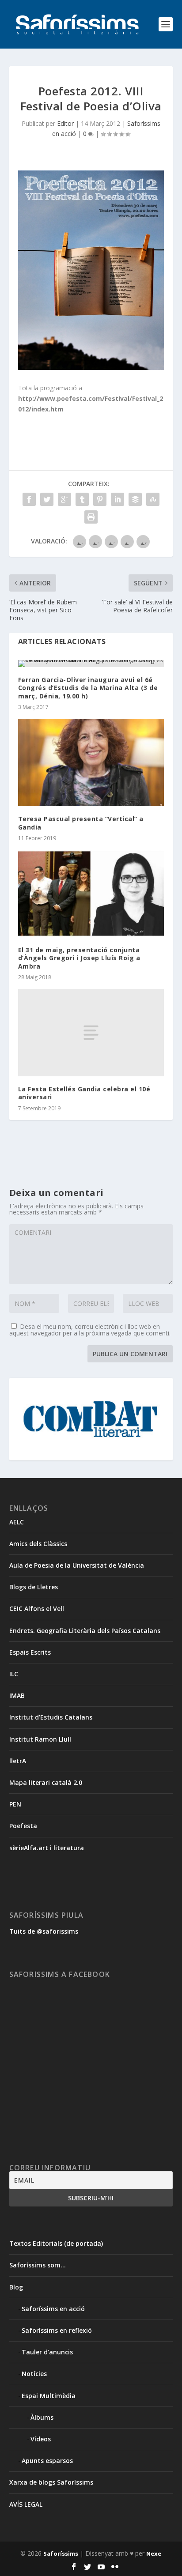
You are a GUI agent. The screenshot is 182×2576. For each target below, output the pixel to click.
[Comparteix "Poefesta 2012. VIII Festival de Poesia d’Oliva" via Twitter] (47, 499)
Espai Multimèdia (49, 2396)
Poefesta (23, 1826)
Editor (65, 123)
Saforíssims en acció (53, 2309)
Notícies (34, 2374)
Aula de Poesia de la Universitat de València (77, 1565)
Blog (16, 2287)
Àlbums (42, 2417)
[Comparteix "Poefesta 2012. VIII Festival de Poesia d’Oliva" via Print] (91, 517)
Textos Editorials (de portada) (56, 2243)
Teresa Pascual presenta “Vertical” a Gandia (81, 823)
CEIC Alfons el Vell (37, 1609)
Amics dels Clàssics (38, 1544)
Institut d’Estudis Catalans (51, 1717)
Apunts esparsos (47, 2461)
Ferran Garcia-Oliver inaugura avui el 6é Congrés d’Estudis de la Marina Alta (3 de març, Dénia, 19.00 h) (88, 688)
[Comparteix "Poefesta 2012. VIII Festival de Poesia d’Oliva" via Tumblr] (82, 499)
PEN (15, 1804)
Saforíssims (61, 2553)
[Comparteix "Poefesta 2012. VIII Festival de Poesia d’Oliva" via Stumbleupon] (153, 499)
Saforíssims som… (38, 2265)
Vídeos (41, 2439)
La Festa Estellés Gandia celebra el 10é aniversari (84, 1093)
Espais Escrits (30, 1652)
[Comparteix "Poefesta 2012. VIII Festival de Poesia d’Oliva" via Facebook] (29, 499)
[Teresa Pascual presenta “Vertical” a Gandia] (91, 762)
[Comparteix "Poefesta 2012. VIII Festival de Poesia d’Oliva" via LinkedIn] (118, 499)
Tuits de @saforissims (44, 1931)
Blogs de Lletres (34, 1587)
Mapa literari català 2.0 (46, 1782)
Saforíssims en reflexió (57, 2330)
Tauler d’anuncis (47, 2352)
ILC (14, 1674)
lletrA (18, 1761)
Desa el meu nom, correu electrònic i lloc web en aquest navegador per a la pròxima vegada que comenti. (90, 1330)
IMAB (17, 1695)
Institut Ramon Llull (40, 1739)
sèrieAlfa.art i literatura (47, 1848)
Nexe (154, 2553)
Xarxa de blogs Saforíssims (51, 2482)
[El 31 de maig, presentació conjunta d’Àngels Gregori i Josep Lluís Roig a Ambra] (91, 894)
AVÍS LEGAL (26, 2504)
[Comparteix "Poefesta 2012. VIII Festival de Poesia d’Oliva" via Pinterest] (100, 499)
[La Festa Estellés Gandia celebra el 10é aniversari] (91, 1033)
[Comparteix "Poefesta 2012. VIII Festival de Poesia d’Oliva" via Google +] (64, 499)
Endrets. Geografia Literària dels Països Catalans (85, 1631)
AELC (17, 1522)
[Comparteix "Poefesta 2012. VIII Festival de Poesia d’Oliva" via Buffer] (135, 499)
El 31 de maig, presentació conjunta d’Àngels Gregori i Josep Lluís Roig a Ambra (79, 958)
